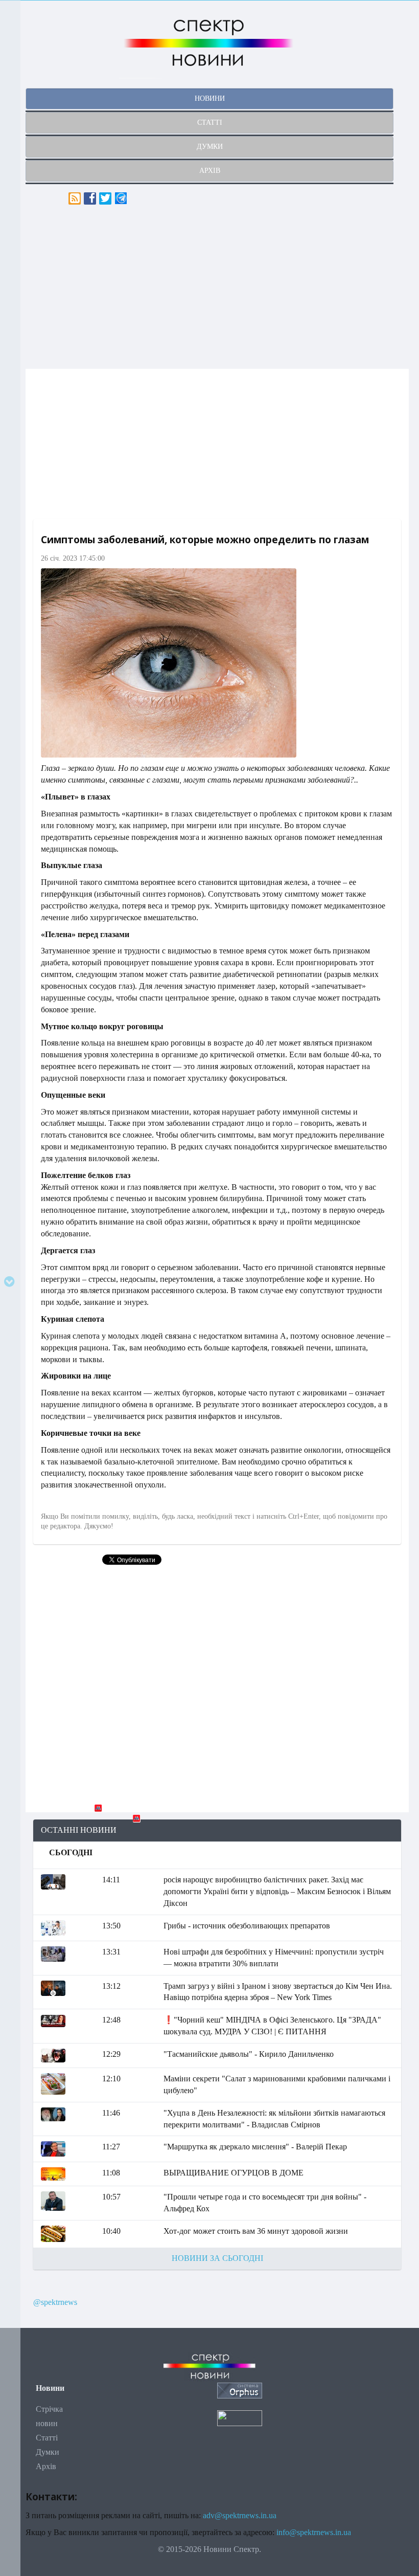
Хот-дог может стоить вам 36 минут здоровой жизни (256, 2231)
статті (210, 123)
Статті (47, 2438)
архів (210, 171)
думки (210, 147)
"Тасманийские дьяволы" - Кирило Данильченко (249, 2054)
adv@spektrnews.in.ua (240, 2515)
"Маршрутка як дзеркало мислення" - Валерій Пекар (255, 2147)
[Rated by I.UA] (240, 2417)
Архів (46, 2466)
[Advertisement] (217, 287)
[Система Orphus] (240, 2390)
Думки (48, 2452)
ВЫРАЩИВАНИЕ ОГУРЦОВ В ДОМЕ (234, 2173)
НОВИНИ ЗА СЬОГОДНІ (217, 2258)
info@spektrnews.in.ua (314, 2532)
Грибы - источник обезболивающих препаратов (247, 1926)
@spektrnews (55, 2302)
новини (210, 98)
